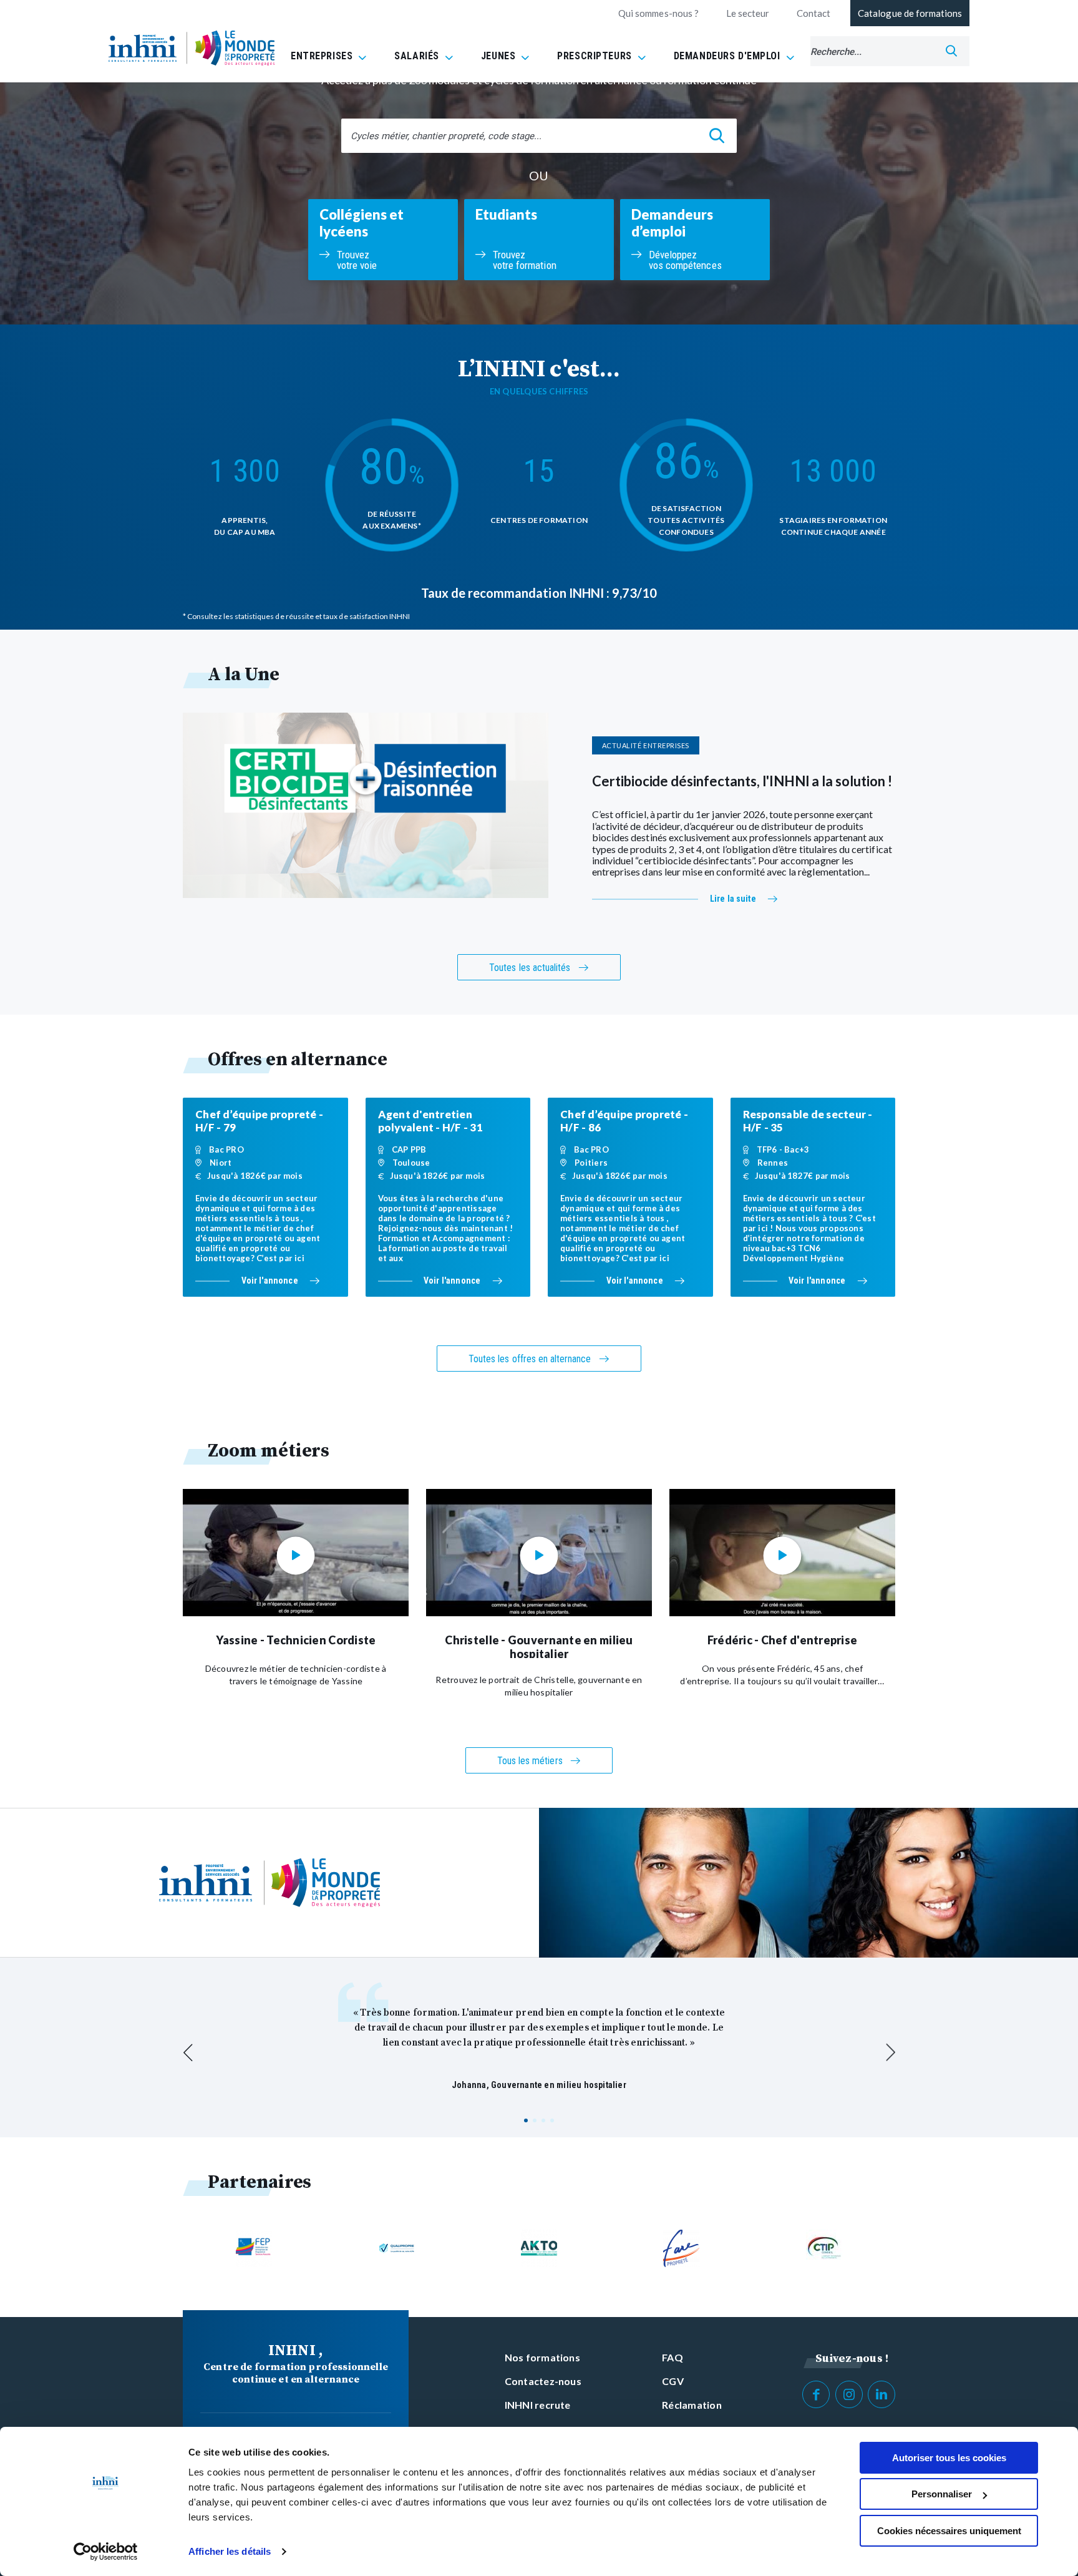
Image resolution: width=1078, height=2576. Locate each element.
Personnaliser (942, 2494)
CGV (673, 2381)
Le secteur (748, 13)
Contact (813, 13)
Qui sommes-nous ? (658, 13)
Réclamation (692, 2405)
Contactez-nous (543, 2381)
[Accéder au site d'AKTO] (539, 2248)
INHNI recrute (538, 2405)
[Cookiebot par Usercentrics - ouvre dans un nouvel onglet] (106, 2552)
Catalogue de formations (910, 13)
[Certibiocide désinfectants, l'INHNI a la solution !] (366, 805)
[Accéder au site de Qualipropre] (396, 2248)
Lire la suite (733, 899)
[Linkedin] (881, 2394)
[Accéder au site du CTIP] (824, 2248)
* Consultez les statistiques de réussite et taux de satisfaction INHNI (297, 616)
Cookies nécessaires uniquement (949, 2531)
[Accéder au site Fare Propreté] (681, 2248)
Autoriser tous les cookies (949, 2458)
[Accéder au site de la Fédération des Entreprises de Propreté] (254, 2248)
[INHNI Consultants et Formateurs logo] (143, 48)
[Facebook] (816, 2394)
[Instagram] (849, 2394)
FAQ (673, 2357)
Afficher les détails (230, 2551)
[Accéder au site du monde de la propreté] (235, 48)
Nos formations (542, 2357)
